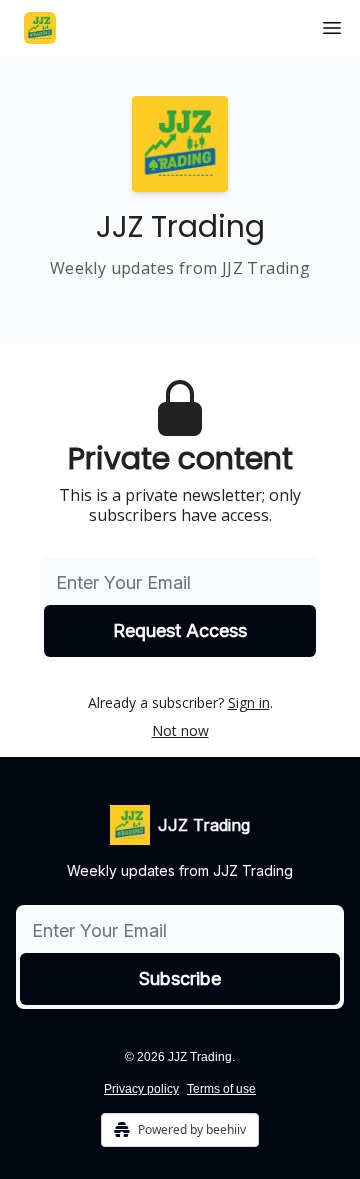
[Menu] (332, 25)
